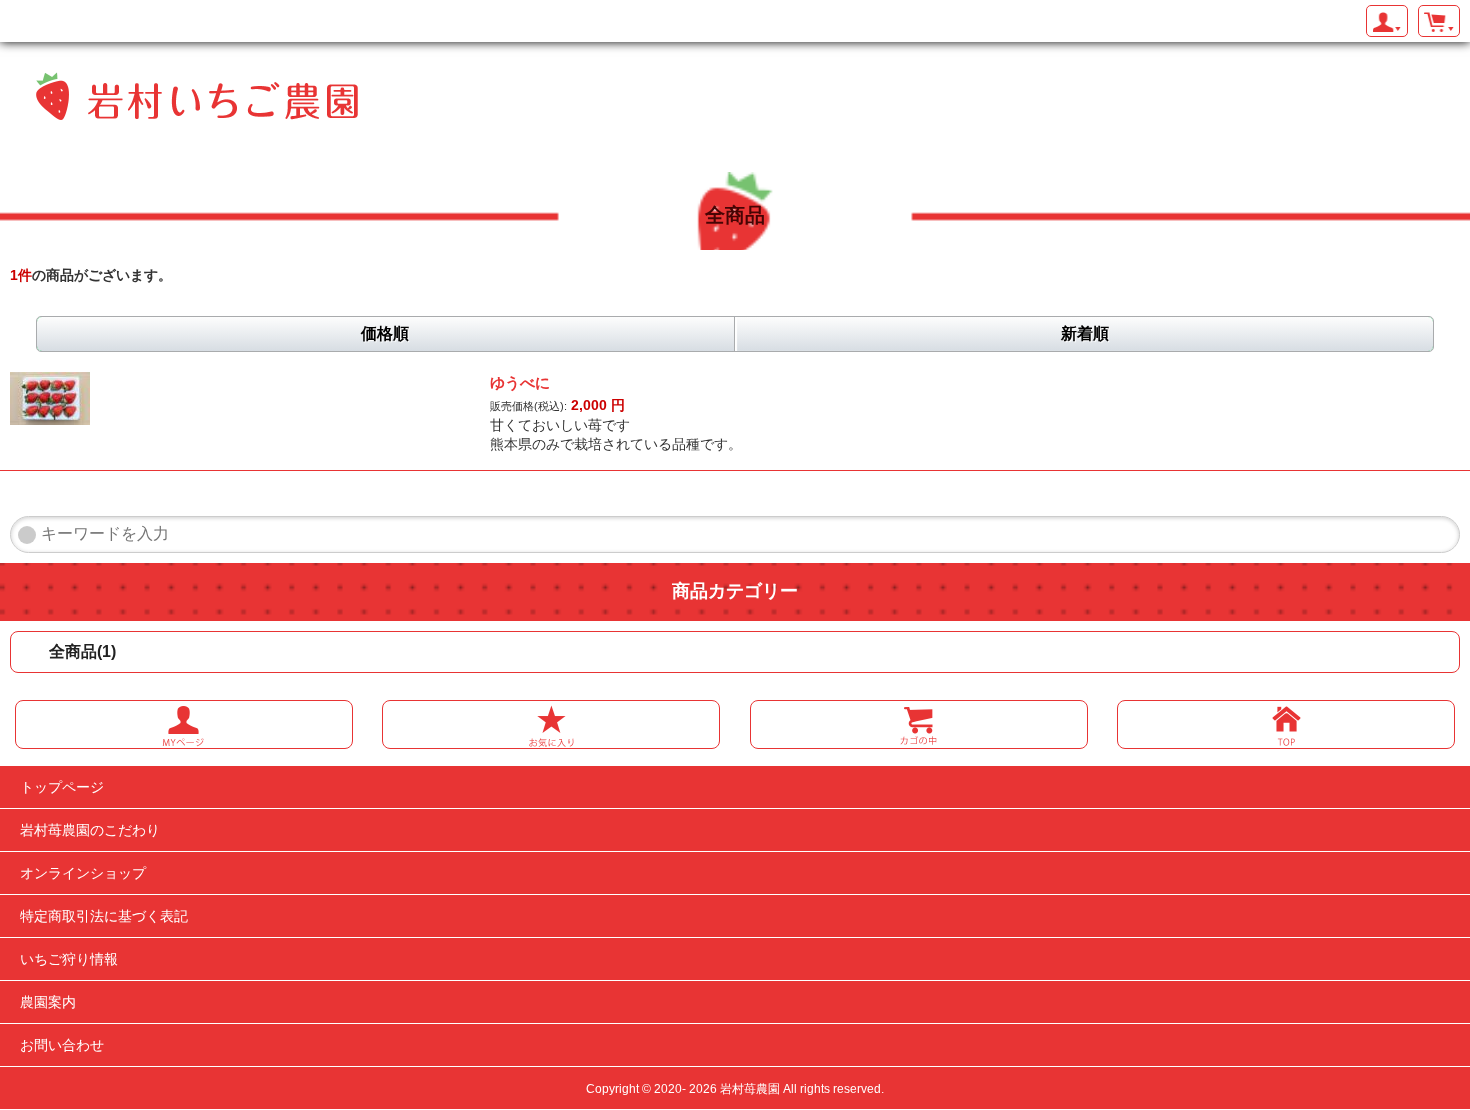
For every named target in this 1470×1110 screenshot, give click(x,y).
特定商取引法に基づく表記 (104, 916)
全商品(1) (82, 651)
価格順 (385, 333)
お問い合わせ (62, 1045)
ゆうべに (520, 382)
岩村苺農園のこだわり (90, 830)
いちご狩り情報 (69, 959)
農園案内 (48, 1002)
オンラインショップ (83, 873)
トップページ (62, 787)
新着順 (1085, 333)
